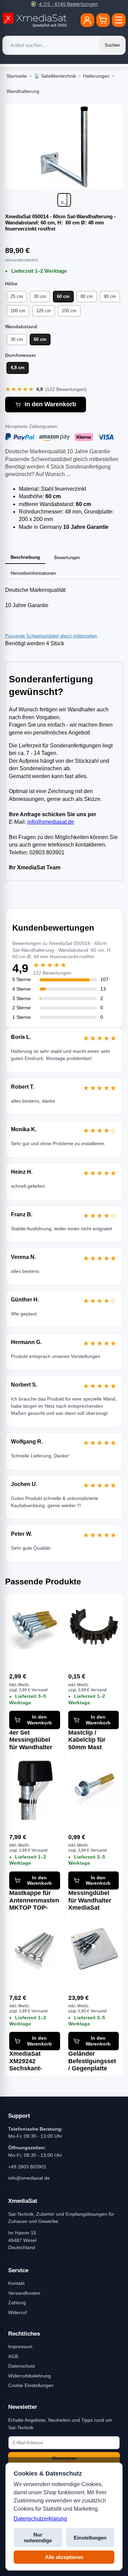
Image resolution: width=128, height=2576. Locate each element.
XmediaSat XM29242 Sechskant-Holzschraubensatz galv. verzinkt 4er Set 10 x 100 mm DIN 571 (35, 2061)
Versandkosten (24, 2293)
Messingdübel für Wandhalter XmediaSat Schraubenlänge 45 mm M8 (92, 1900)
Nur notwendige (38, 2538)
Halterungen (96, 76)
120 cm (44, 311)
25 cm (17, 296)
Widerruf (17, 2312)
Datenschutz (22, 2366)
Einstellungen (90, 2538)
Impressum (20, 2346)
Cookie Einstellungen (31, 2385)
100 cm (18, 311)
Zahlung (17, 2303)
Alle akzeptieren (64, 2557)
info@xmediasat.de (51, 822)
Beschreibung (25, 557)
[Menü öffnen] (119, 20)
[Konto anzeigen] (87, 20)
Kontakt (16, 2283)
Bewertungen (67, 558)
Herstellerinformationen (33, 573)
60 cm (63, 296)
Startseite (17, 76)
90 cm (110, 296)
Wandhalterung (23, 91)
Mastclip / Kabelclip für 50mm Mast (87, 1740)
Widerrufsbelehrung (30, 2376)
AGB (13, 2356)
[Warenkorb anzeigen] (103, 20)
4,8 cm (18, 368)
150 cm (69, 311)
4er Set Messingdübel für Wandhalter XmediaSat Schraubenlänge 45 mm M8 (33, 1740)
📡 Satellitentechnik (55, 76)
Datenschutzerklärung (40, 2519)
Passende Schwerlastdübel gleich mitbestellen (51, 636)
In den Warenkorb (50, 404)
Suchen (112, 45)
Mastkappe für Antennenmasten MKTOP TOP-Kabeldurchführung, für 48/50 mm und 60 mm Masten (35, 1900)
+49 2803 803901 (27, 2167)
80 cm (87, 296)
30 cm (40, 296)
